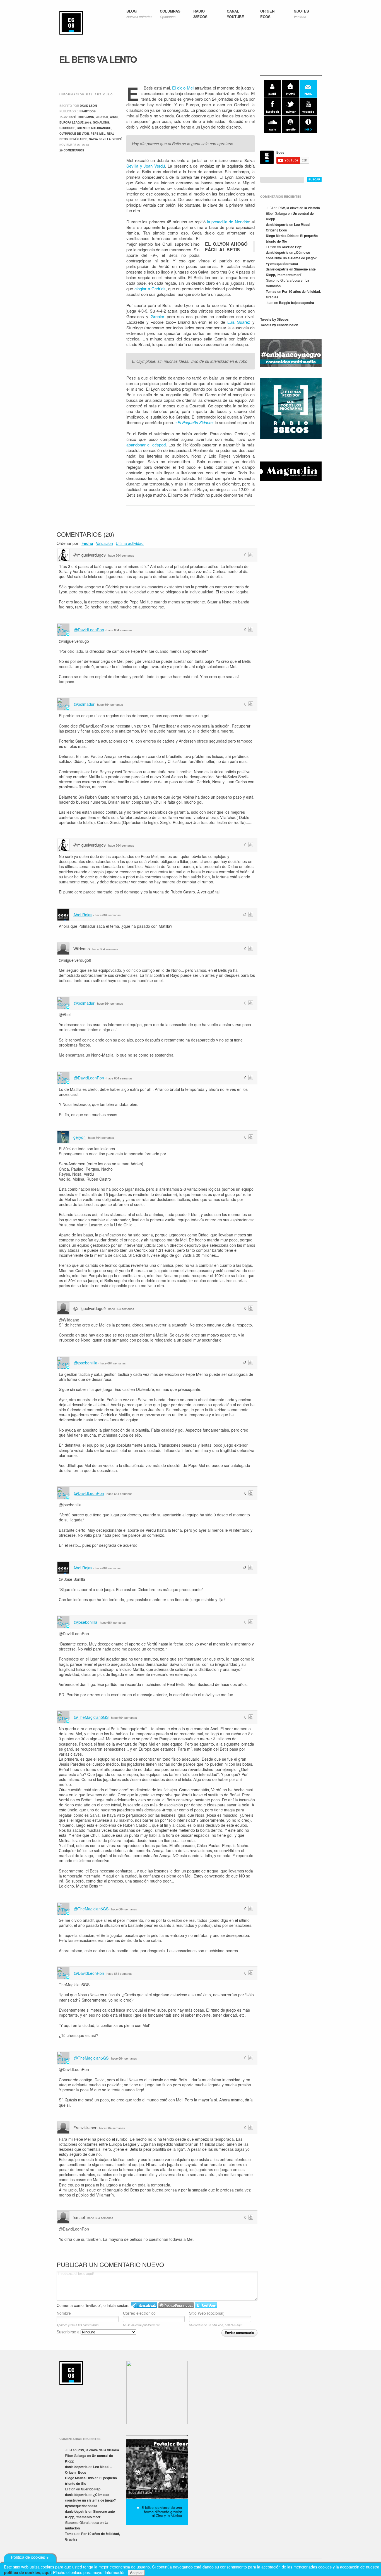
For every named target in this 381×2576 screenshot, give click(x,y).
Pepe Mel (98, 134)
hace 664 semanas (121, 555)
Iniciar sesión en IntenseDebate (144, 2305)
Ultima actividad (130, 543)
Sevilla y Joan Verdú (146, 166)
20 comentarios (72, 150)
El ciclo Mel (183, 88)
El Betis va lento (98, 59)
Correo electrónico (139, 2313)
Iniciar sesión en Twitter (206, 2305)
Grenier (157, 316)
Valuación (104, 543)
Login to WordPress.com (176, 2305)
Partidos (89, 111)
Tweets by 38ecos (274, 319)
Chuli (114, 117)
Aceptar (136, 2573)
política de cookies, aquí (27, 2572)
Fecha (87, 543)
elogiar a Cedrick (150, 288)
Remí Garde (78, 139)
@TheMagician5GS (91, 1717)
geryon (79, 1137)
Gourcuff (67, 128)
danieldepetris (277, 224)
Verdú (117, 139)
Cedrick (102, 117)
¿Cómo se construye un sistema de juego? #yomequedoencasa (291, 258)
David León (88, 106)
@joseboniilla (86, 1363)
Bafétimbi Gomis (81, 117)
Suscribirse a (69, 2332)
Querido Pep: (292, 247)
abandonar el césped (146, 445)
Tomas (271, 291)
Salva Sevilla (100, 139)
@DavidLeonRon (89, 630)
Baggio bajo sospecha (296, 303)
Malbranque (101, 128)
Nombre (64, 2313)
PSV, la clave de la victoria (299, 208)
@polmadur (84, 704)
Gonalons (101, 122)
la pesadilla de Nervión (228, 222)
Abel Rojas (83, 915)
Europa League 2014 (75, 122)
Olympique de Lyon (74, 134)
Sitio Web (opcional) (207, 2313)
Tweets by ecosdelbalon (279, 325)
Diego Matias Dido (280, 236)
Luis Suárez (239, 322)
